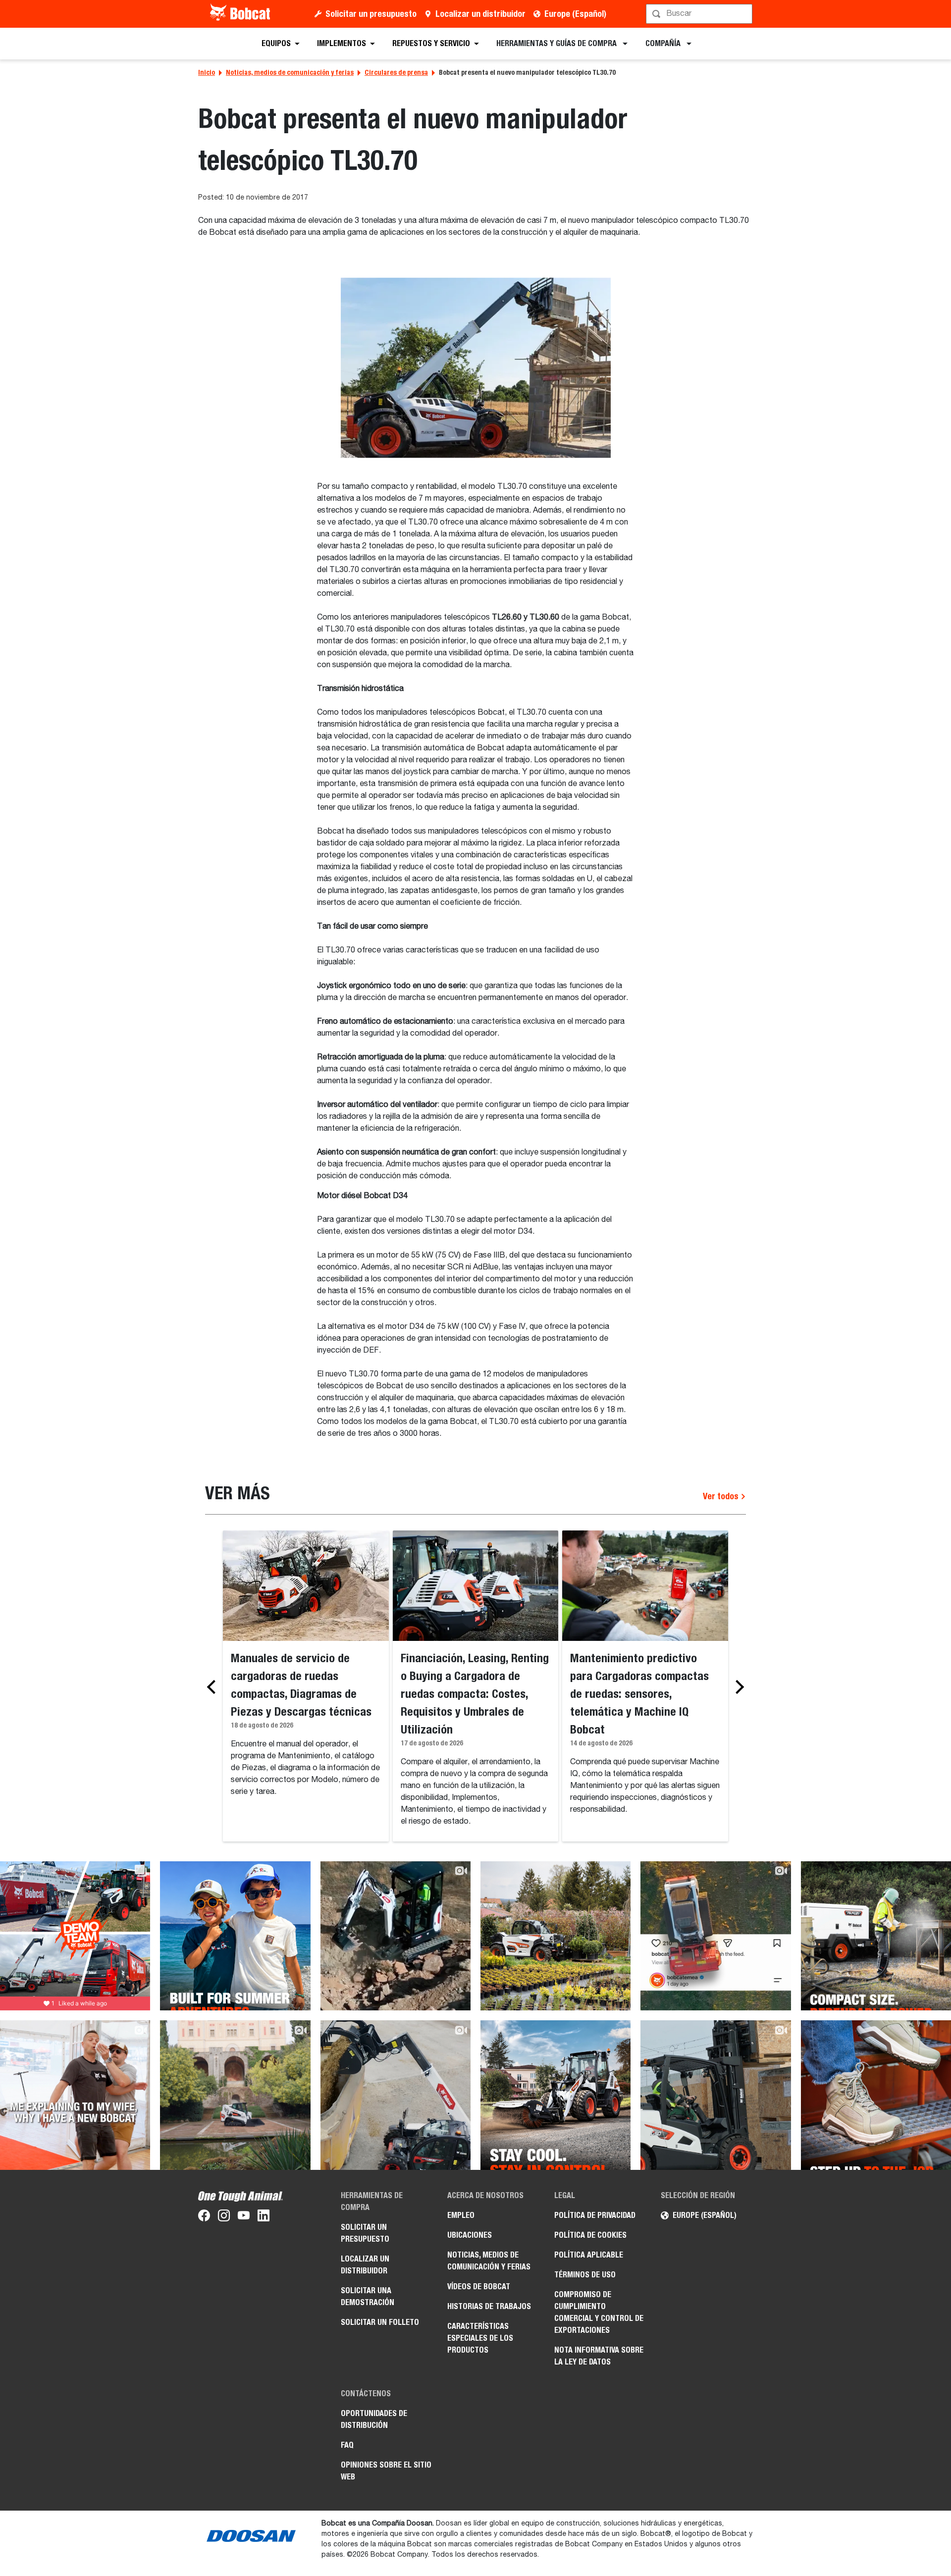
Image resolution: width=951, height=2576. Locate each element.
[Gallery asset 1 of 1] (476, 368)
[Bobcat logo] (241, 14)
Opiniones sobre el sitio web (386, 2471)
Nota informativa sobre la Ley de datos (599, 2356)
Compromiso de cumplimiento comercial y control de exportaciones (599, 2312)
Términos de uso (585, 2275)
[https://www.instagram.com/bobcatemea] (224, 2217)
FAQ (347, 2445)
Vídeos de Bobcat (479, 2287)
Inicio (207, 72)
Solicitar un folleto (380, 2322)
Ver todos (722, 1496)
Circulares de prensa (396, 72)
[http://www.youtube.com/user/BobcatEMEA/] (244, 2217)
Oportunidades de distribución (374, 2419)
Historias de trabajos (489, 2306)
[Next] (737, 1687)
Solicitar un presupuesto (371, 14)
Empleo (461, 2215)
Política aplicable (589, 2255)
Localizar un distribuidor (480, 14)
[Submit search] (744, 14)
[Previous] (214, 1687)
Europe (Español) (575, 14)
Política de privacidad (595, 2215)
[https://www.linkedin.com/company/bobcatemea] (264, 2217)
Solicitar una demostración (368, 2296)
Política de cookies (590, 2235)
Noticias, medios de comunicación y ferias (290, 72)
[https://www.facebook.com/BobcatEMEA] (204, 2217)
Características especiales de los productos (480, 2338)
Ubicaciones (470, 2235)
